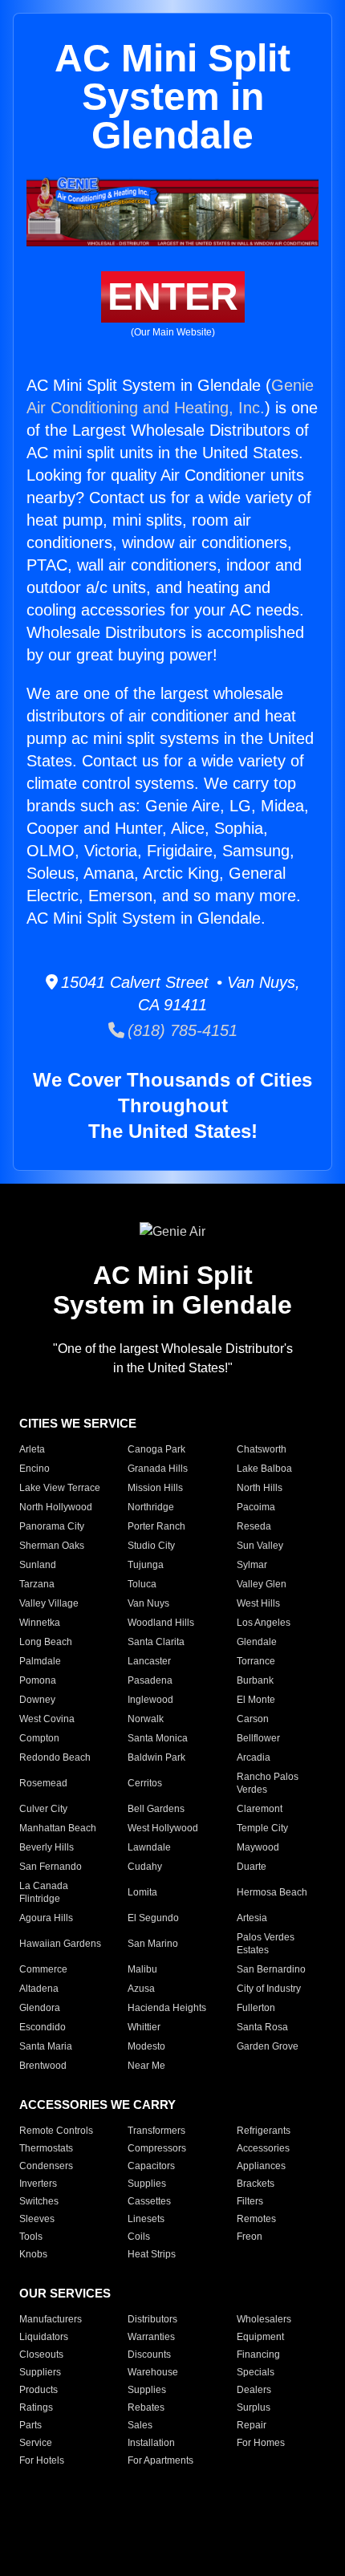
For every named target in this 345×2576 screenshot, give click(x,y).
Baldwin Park (156, 1757)
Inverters (38, 2184)
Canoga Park (156, 1449)
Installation (151, 2443)
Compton (39, 1738)
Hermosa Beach (272, 1892)
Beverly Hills (47, 1847)
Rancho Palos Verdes (268, 1783)
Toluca (142, 1584)
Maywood (258, 1847)
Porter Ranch (156, 1526)
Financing (258, 2355)
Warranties (151, 2337)
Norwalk (146, 1719)
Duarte (252, 1867)
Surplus (254, 2407)
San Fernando (51, 1867)
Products (39, 2390)
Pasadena (150, 1680)
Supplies (147, 2184)
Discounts (149, 2355)
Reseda (254, 1526)
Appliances (261, 2166)
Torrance (256, 1661)
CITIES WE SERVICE (78, 1423)
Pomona (38, 1680)
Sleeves (37, 2219)
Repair (252, 2425)
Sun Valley (260, 1546)
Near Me (146, 2066)
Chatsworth (262, 1449)
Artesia (252, 1918)
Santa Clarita (156, 1642)
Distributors (152, 2319)
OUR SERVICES (65, 2293)
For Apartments (160, 2460)
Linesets (146, 2219)
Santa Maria (46, 2046)
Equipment (260, 2337)
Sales (140, 2425)
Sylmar (252, 1565)
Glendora (40, 2008)
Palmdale (40, 1661)
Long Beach (46, 1642)
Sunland (38, 1565)
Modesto (146, 2046)
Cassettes (149, 2201)
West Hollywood (163, 1828)
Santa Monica (158, 1738)
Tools (31, 2237)
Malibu (142, 1969)
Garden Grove (268, 2046)
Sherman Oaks (52, 1546)
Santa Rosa (262, 2027)
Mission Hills (155, 1488)
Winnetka (40, 1623)
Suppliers (40, 2372)
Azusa (141, 1989)
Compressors (157, 2148)
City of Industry (269, 1989)
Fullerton (256, 2008)
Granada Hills (158, 1469)
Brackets (256, 2184)
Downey (37, 1700)
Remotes (256, 2219)
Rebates (146, 2407)
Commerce (43, 1969)
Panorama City (52, 1526)
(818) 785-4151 (181, 1030)
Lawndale (149, 1847)
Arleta (32, 1449)
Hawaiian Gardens (60, 1944)
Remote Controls (56, 2131)
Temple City (262, 1828)
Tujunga (146, 1565)
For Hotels (42, 2460)
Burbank (255, 1680)
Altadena (39, 1989)
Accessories (263, 2148)
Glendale (257, 1642)
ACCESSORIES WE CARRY (97, 2105)
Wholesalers (264, 2319)
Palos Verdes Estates (266, 1944)
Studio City (151, 1546)
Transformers (156, 2131)
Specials (256, 2372)
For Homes (261, 2443)
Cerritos (145, 1783)
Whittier (144, 2027)
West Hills (258, 1603)
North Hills (260, 1488)
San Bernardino (271, 1969)
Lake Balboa (264, 1469)
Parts (30, 2425)
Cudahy (145, 1867)
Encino (34, 1469)
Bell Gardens (156, 1809)
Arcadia (254, 1757)
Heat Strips (152, 2254)
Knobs (33, 2254)
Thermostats (46, 2148)
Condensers (46, 2166)
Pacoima (256, 1507)
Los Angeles (264, 1623)
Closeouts (41, 2355)
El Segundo (153, 1918)
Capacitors (151, 2166)
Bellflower (258, 1738)
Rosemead (43, 1783)
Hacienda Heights (167, 2008)
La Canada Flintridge (44, 1892)
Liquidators (44, 2337)
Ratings (36, 2407)
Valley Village (49, 1603)
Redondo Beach (55, 1757)
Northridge (151, 1507)
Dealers (254, 2390)
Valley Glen (262, 1584)
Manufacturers (51, 2319)
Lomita (142, 1892)
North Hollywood (56, 1507)
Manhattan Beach (58, 1828)
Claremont (260, 1809)
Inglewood (150, 1700)
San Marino (153, 1944)
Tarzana (37, 1584)
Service (36, 2443)
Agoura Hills (46, 1918)
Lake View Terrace (60, 1488)
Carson (253, 1719)
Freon (250, 2237)
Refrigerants (264, 2131)
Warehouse (153, 2372)
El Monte (256, 1700)
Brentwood (43, 2066)
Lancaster (149, 1661)
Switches (39, 2201)
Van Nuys (148, 1603)
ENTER (173, 297)
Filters (250, 2201)
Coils (139, 2237)
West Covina (47, 1719)
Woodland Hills (161, 1623)
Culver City (43, 1809)
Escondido (43, 2027)
